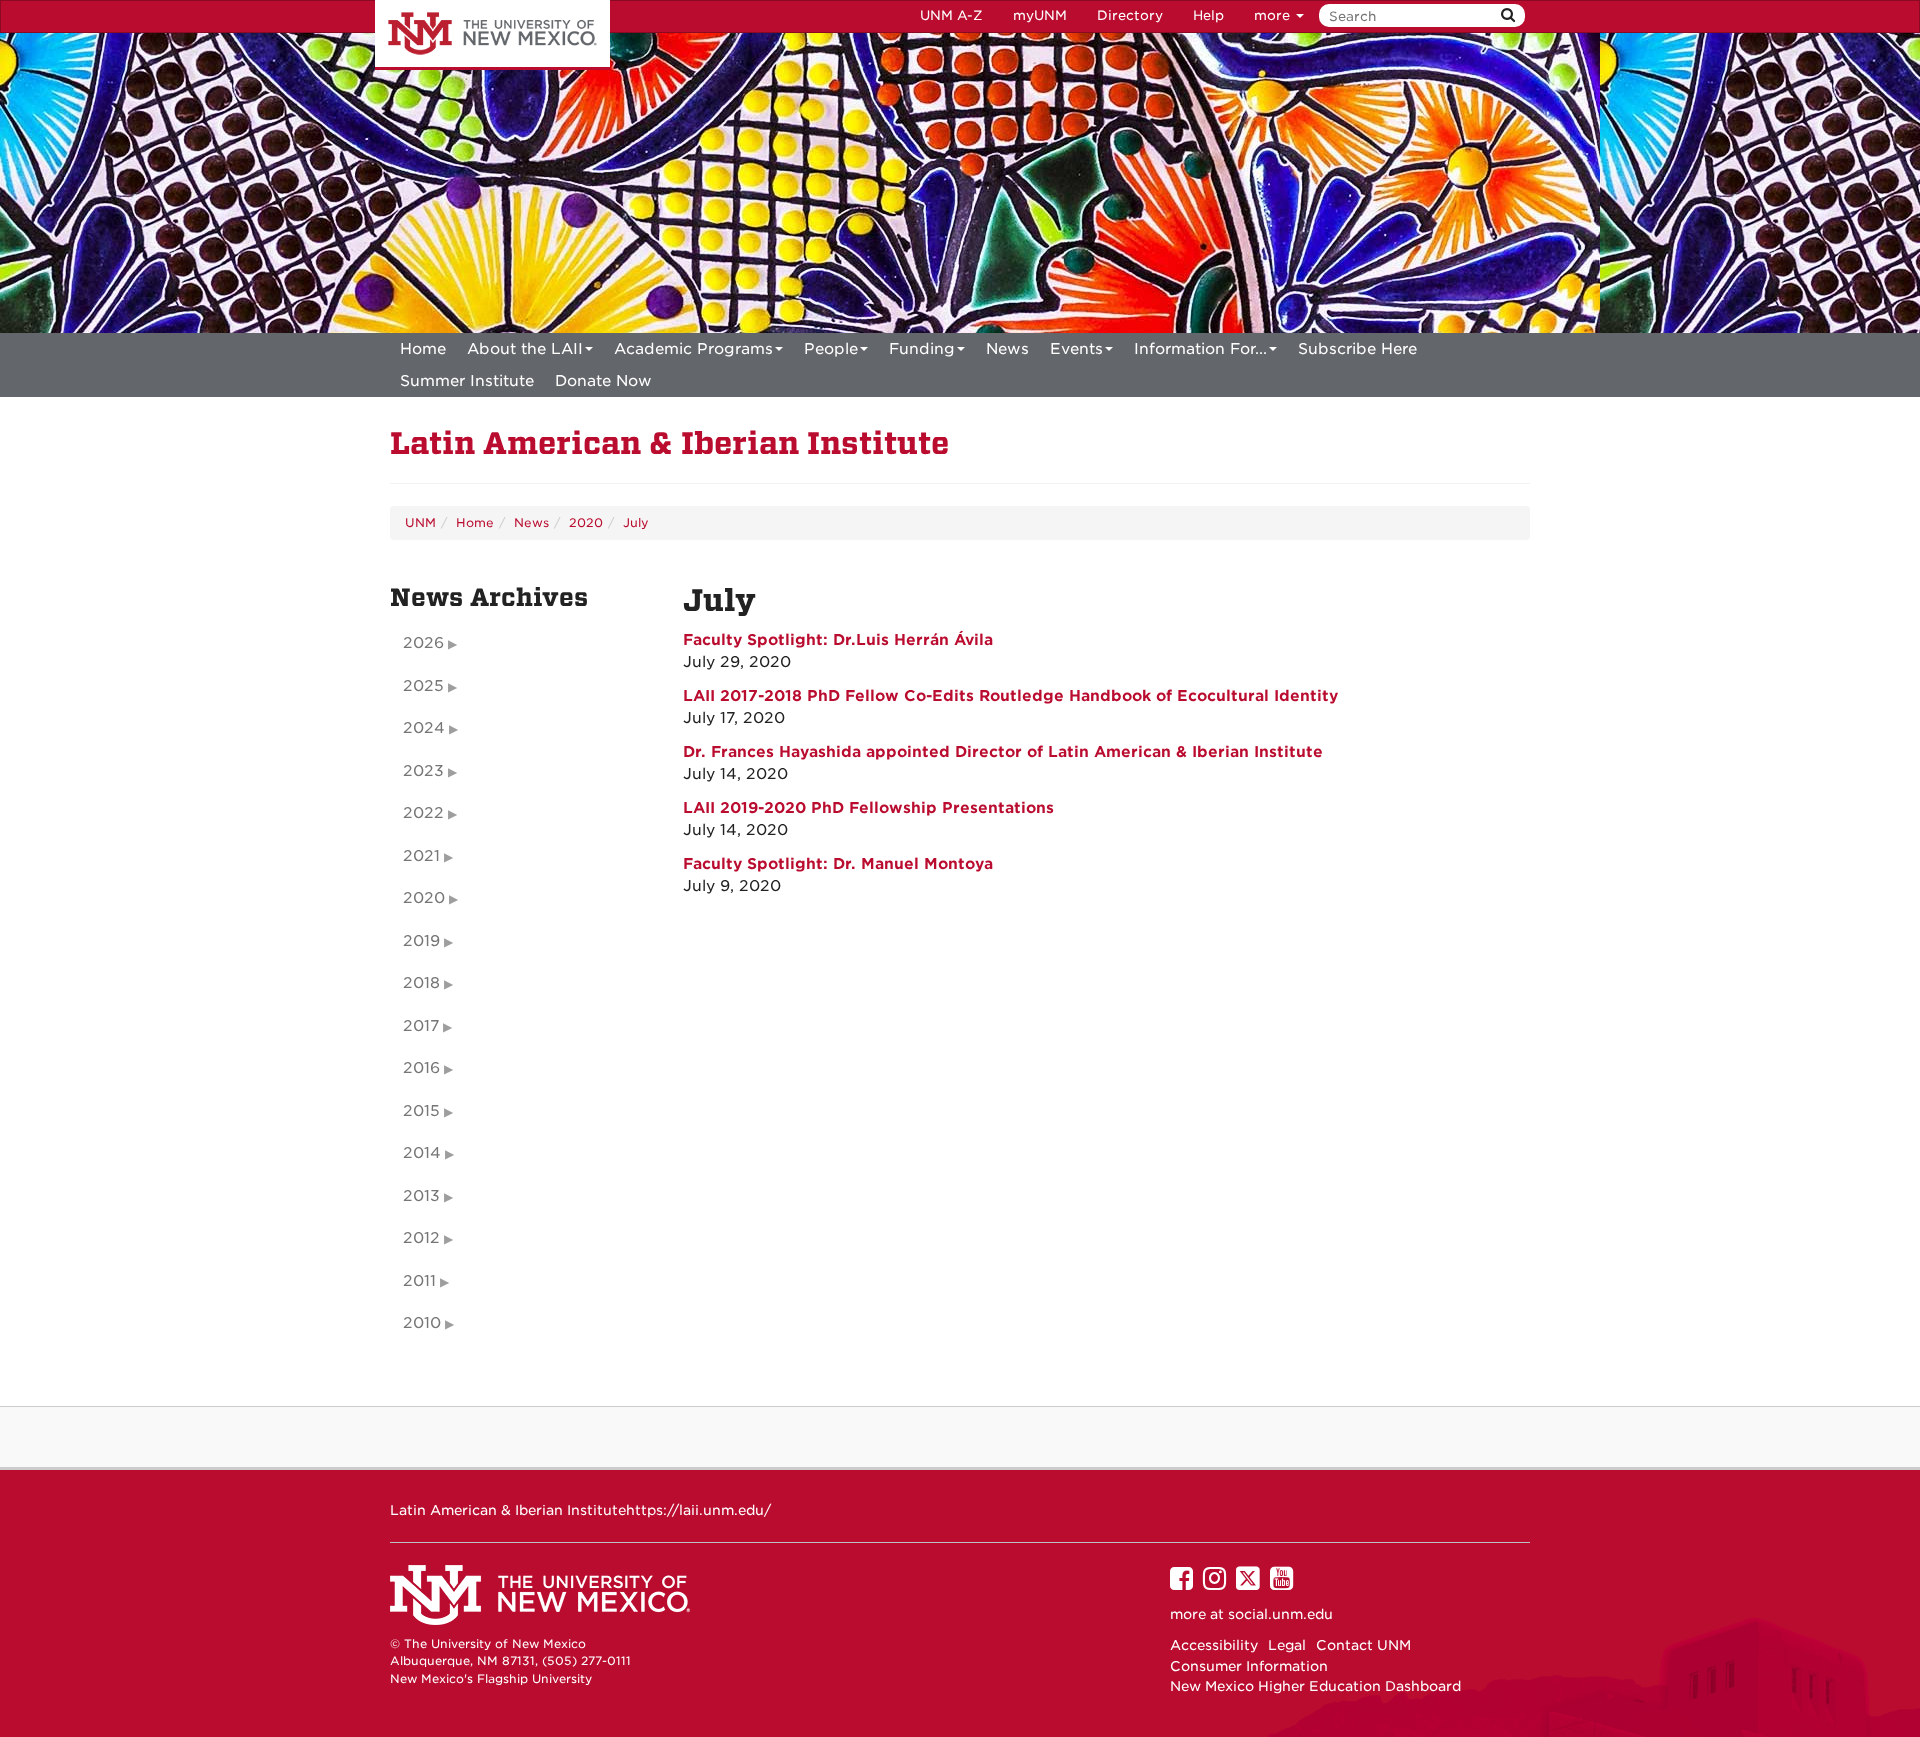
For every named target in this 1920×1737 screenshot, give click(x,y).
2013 (421, 1196)
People (831, 349)
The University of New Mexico (492, 35)
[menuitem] (423, 349)
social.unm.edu (1280, 1614)
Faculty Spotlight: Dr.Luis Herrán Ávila (838, 640)
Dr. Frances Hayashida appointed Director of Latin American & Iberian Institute (1003, 752)
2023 (423, 771)
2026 (423, 643)
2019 (421, 941)
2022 (423, 813)
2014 (422, 1153)
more (1274, 15)
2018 (421, 983)
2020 (586, 522)
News (1007, 349)
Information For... (1200, 349)
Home (423, 349)
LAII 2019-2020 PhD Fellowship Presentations (868, 808)
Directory (1130, 15)
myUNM (1040, 15)
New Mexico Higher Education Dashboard (1315, 1686)
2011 (419, 1281)
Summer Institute (467, 381)
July (636, 522)
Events (1076, 349)
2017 (421, 1026)
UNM (420, 522)
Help (1208, 15)
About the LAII (525, 349)
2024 (424, 728)
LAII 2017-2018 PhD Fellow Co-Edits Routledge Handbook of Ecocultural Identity (1010, 696)
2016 (421, 1068)
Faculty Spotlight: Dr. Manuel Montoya (838, 864)
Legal (1287, 1645)
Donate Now (603, 381)
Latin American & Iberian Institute (669, 443)
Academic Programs (693, 349)
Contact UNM (1363, 1645)
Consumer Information (1249, 1666)
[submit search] (1508, 15)
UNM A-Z (951, 15)
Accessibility (1214, 1645)
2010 (422, 1323)
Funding (922, 349)
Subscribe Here (1357, 349)
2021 (421, 856)
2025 (423, 686)
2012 (421, 1238)
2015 (421, 1111)
